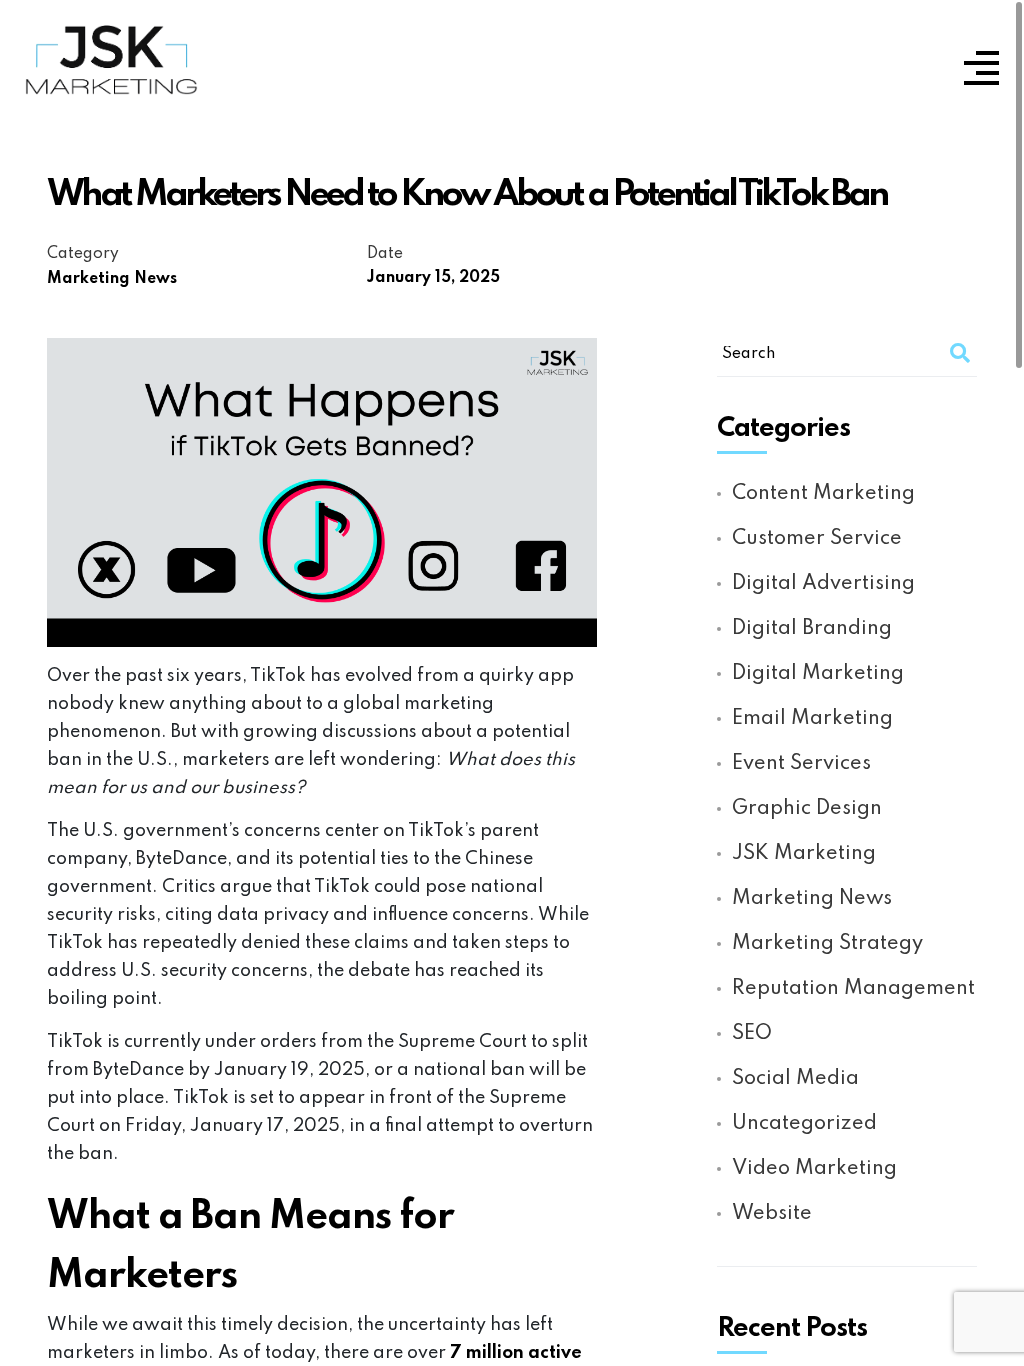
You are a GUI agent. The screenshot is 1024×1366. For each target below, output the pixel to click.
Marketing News (112, 279)
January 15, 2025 (433, 278)
